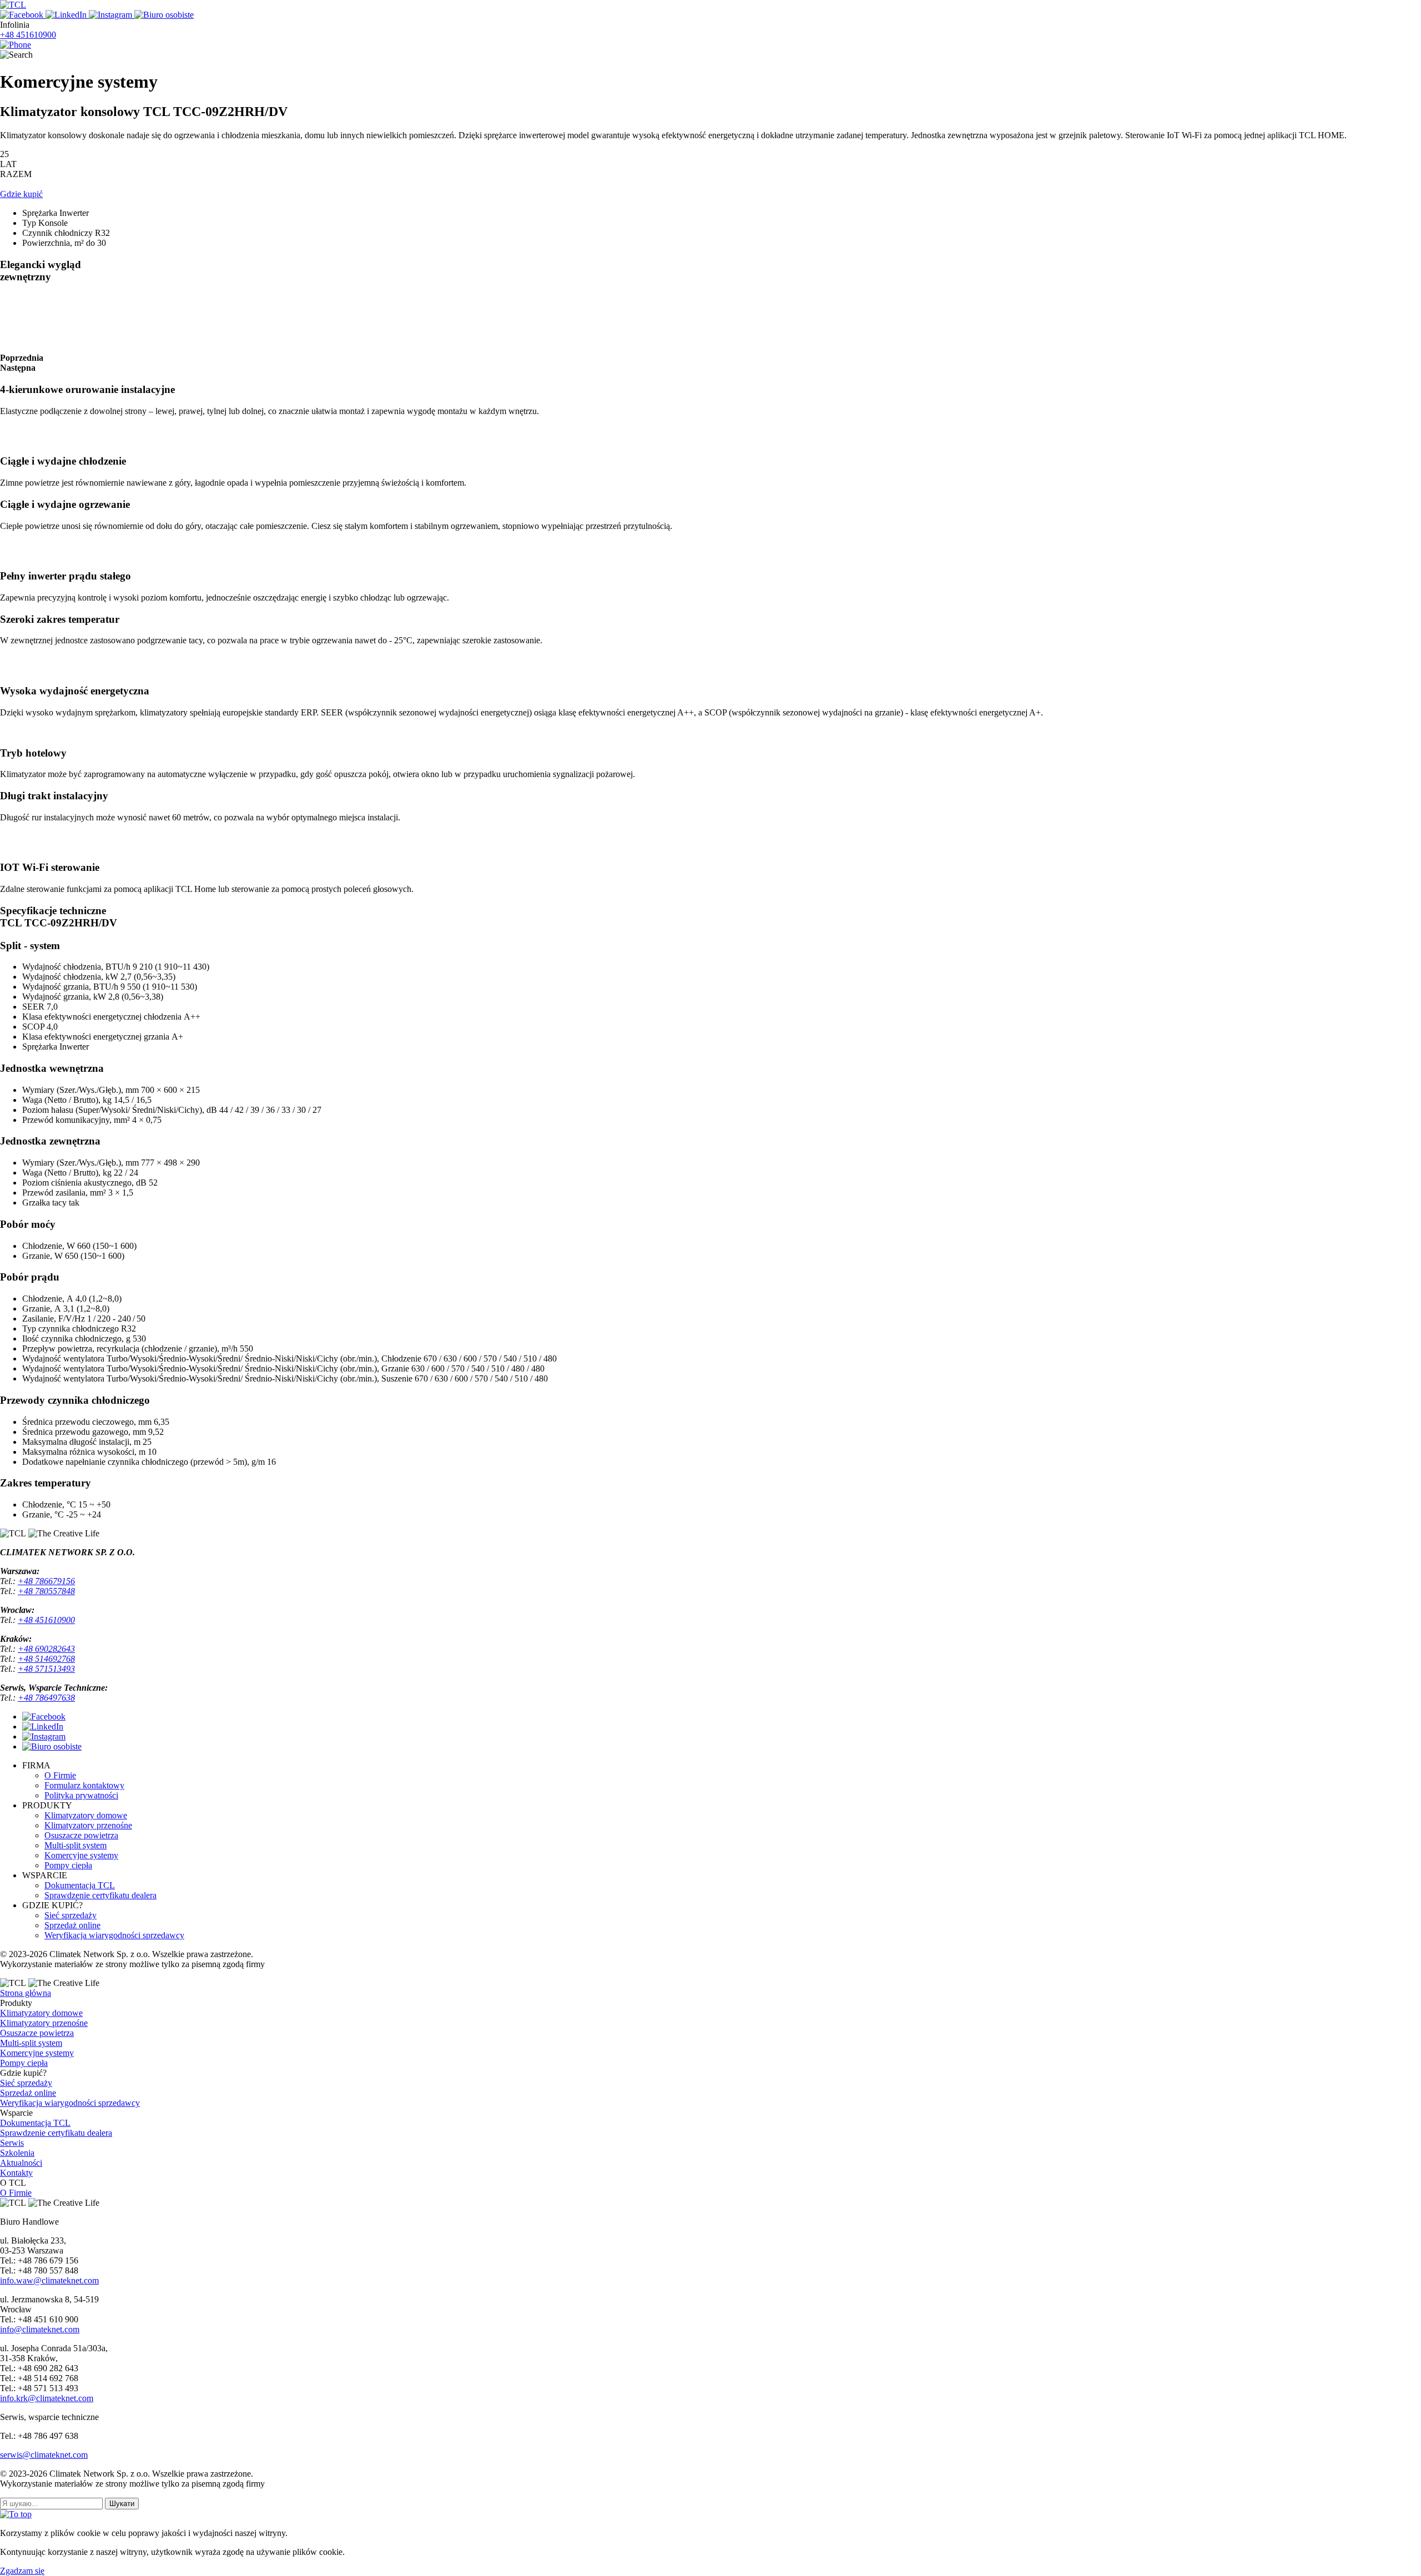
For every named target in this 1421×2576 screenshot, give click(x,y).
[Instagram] (112, 15)
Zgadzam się (22, 2571)
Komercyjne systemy (81, 1855)
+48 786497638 (46, 1698)
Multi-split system (75, 1845)
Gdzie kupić (21, 194)
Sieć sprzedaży (70, 1915)
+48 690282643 (46, 1649)
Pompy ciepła (68, 1865)
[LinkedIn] (67, 15)
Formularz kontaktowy (84, 1785)
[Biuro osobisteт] (52, 1746)
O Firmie (60, 1775)
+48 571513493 (46, 1669)
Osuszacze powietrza (81, 1835)
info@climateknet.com (40, 2329)
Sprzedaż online (72, 1925)
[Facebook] (23, 15)
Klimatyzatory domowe (86, 1815)
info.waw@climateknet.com (49, 2280)
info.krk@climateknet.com (47, 2398)
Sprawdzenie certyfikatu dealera (100, 1895)
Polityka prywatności (81, 1795)
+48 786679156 (46, 1581)
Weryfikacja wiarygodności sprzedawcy (114, 1935)
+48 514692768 (46, 1659)
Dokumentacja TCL (80, 1885)
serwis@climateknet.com (44, 2455)
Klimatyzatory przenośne (88, 1825)
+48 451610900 (28, 35)
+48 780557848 (46, 1591)
